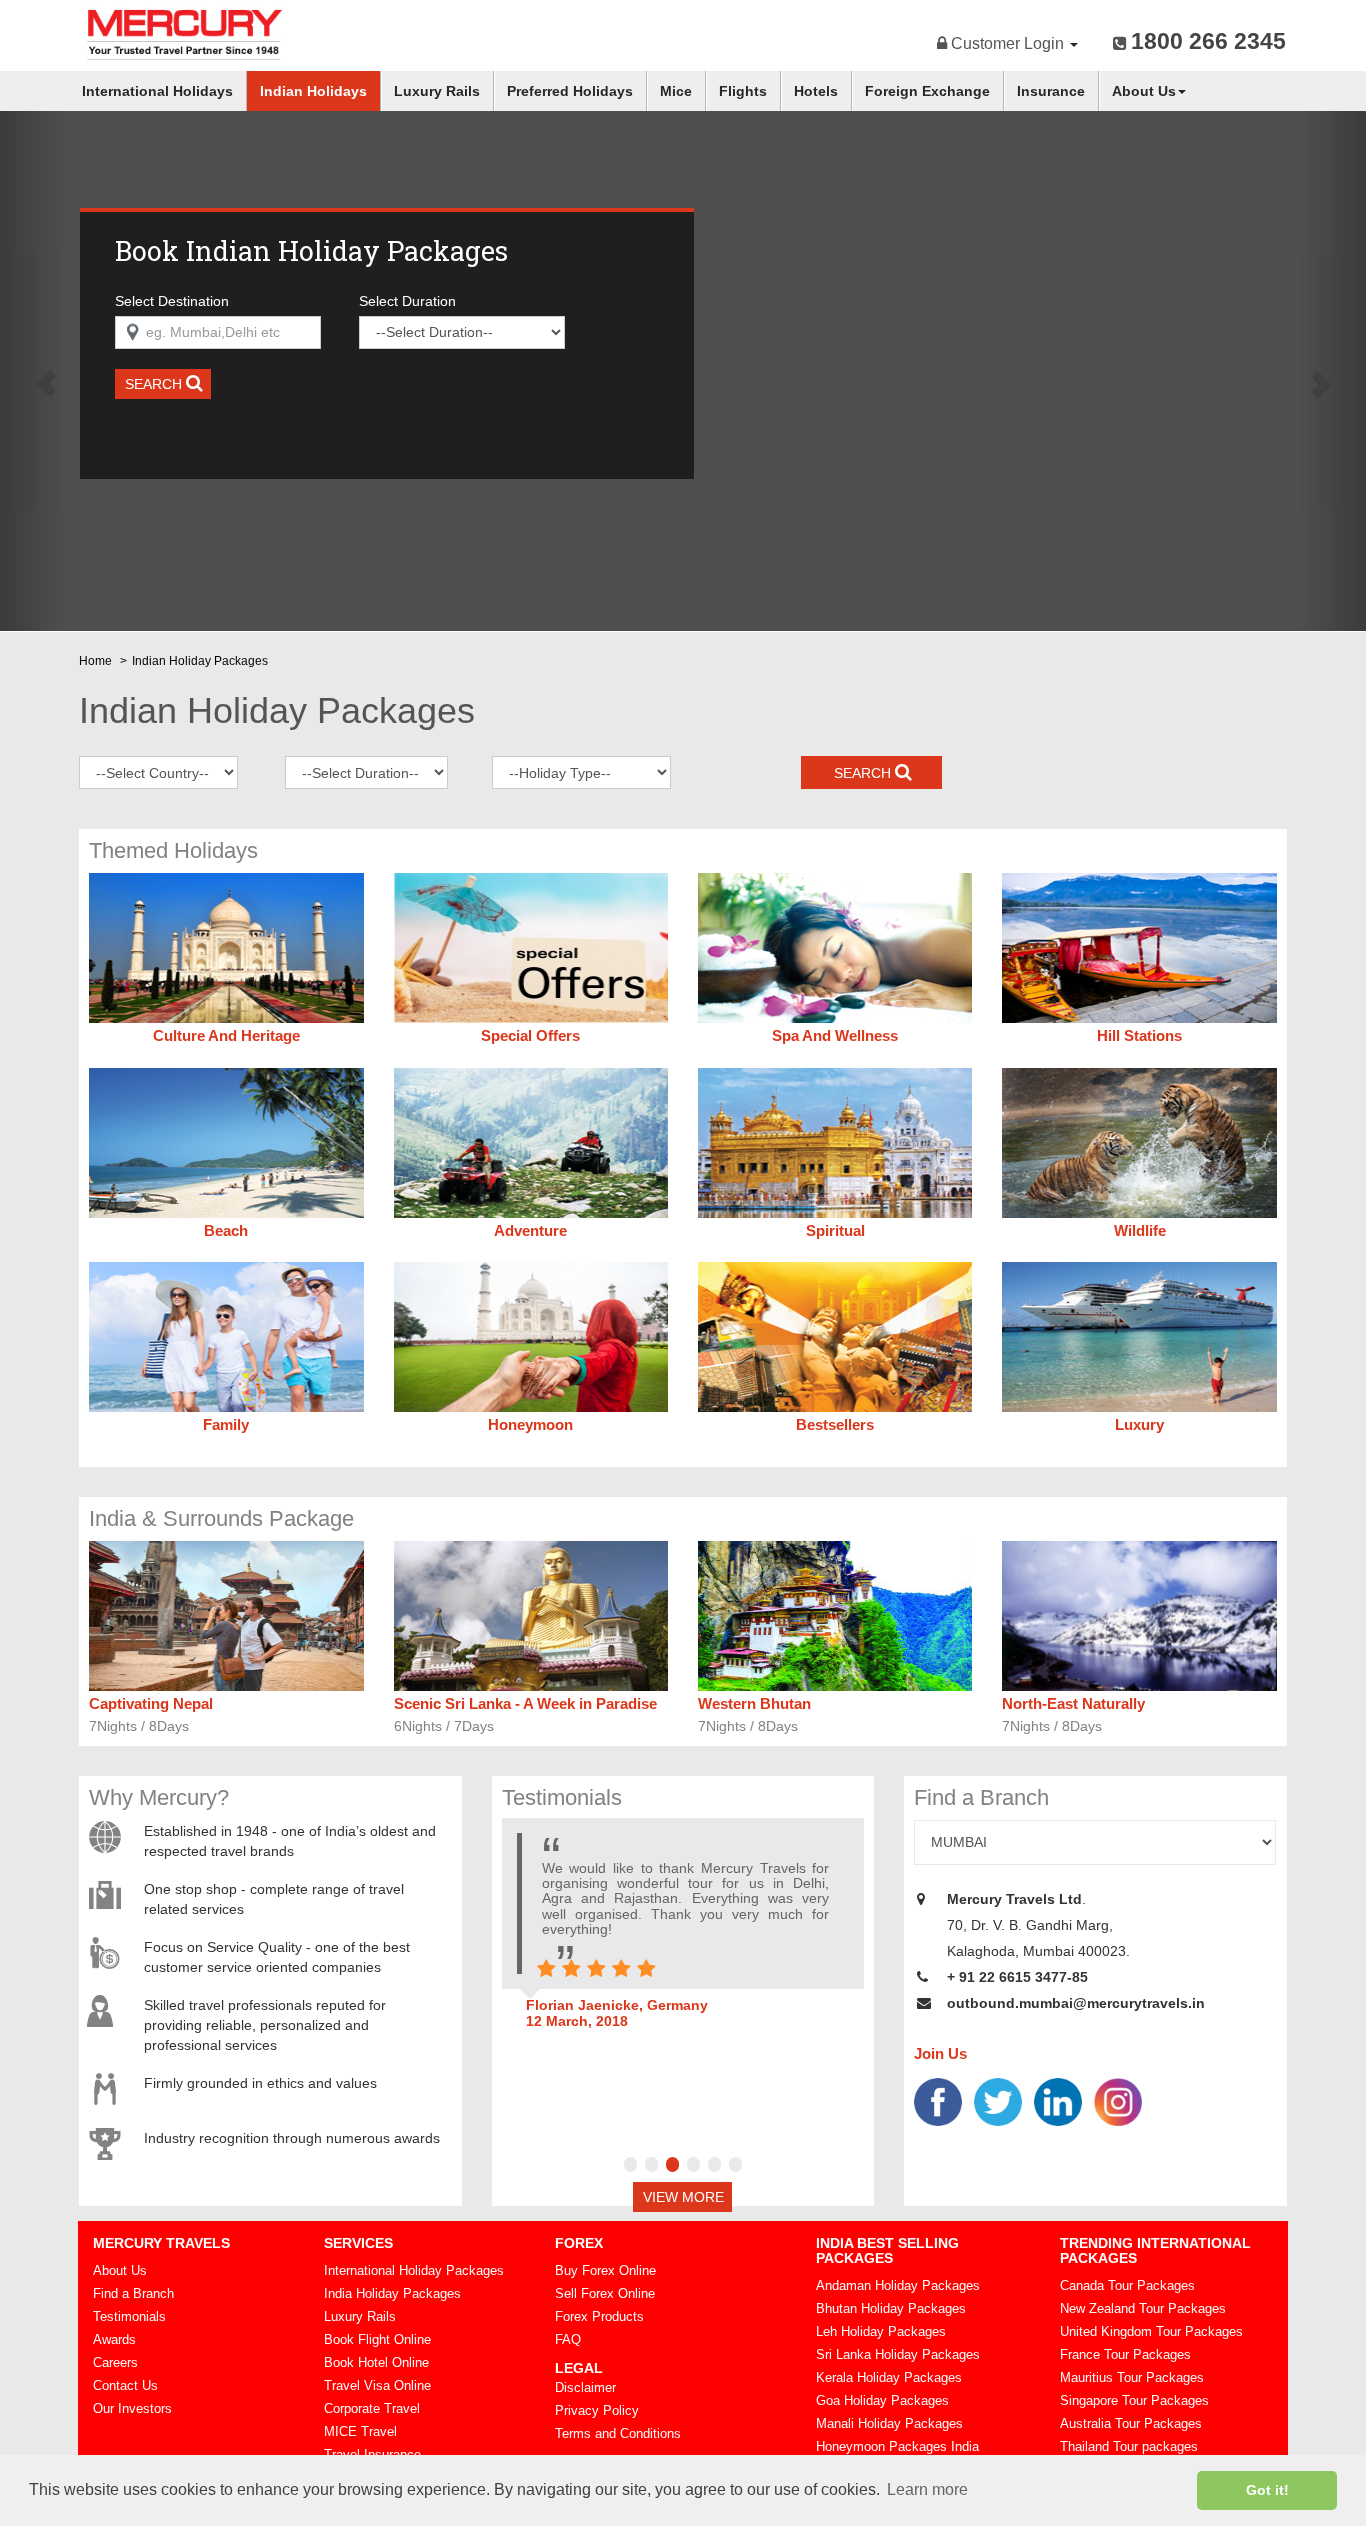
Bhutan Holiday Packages (891, 2308)
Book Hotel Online (376, 2362)
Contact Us (125, 2385)
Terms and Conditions (618, 2433)
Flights (743, 91)
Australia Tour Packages (1131, 2423)
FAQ (568, 2339)
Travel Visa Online (377, 2385)
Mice (676, 91)
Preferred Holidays (570, 91)
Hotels (816, 91)
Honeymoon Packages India (897, 2446)
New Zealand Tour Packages (1143, 2308)
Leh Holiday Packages (881, 2331)
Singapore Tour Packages (1134, 2400)
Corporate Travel (372, 2408)
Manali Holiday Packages (889, 2423)
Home (95, 661)
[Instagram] (1118, 2101)
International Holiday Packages (414, 2270)
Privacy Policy (597, 2410)
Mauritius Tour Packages (1132, 2377)
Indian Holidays (313, 91)
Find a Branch (133, 2293)
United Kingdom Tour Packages (1151, 2331)
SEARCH (155, 384)
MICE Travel (360, 2431)
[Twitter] (998, 2101)
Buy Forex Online (605, 2270)
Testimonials (129, 2316)
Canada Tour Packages (1127, 2285)
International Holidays (157, 91)
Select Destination (172, 301)
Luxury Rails (437, 91)
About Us (1144, 91)
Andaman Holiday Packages (898, 2285)
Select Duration (407, 301)
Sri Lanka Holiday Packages (898, 2354)
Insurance (1051, 91)
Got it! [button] (1267, 2490)
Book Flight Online (377, 2339)
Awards (114, 2339)
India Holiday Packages (392, 2293)
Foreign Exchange (927, 91)
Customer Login (1007, 43)
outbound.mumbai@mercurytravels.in (1076, 2003)
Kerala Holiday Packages (889, 2377)
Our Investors (132, 2408)
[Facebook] (938, 2101)
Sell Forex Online (605, 2293)
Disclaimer (585, 2387)
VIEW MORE (683, 2197)
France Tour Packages (1125, 2354)
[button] (34, 371)
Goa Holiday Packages (882, 2400)
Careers (115, 2362)
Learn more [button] (927, 2489)
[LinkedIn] (1058, 2101)
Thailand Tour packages (1129, 2446)
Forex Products (599, 2316)
